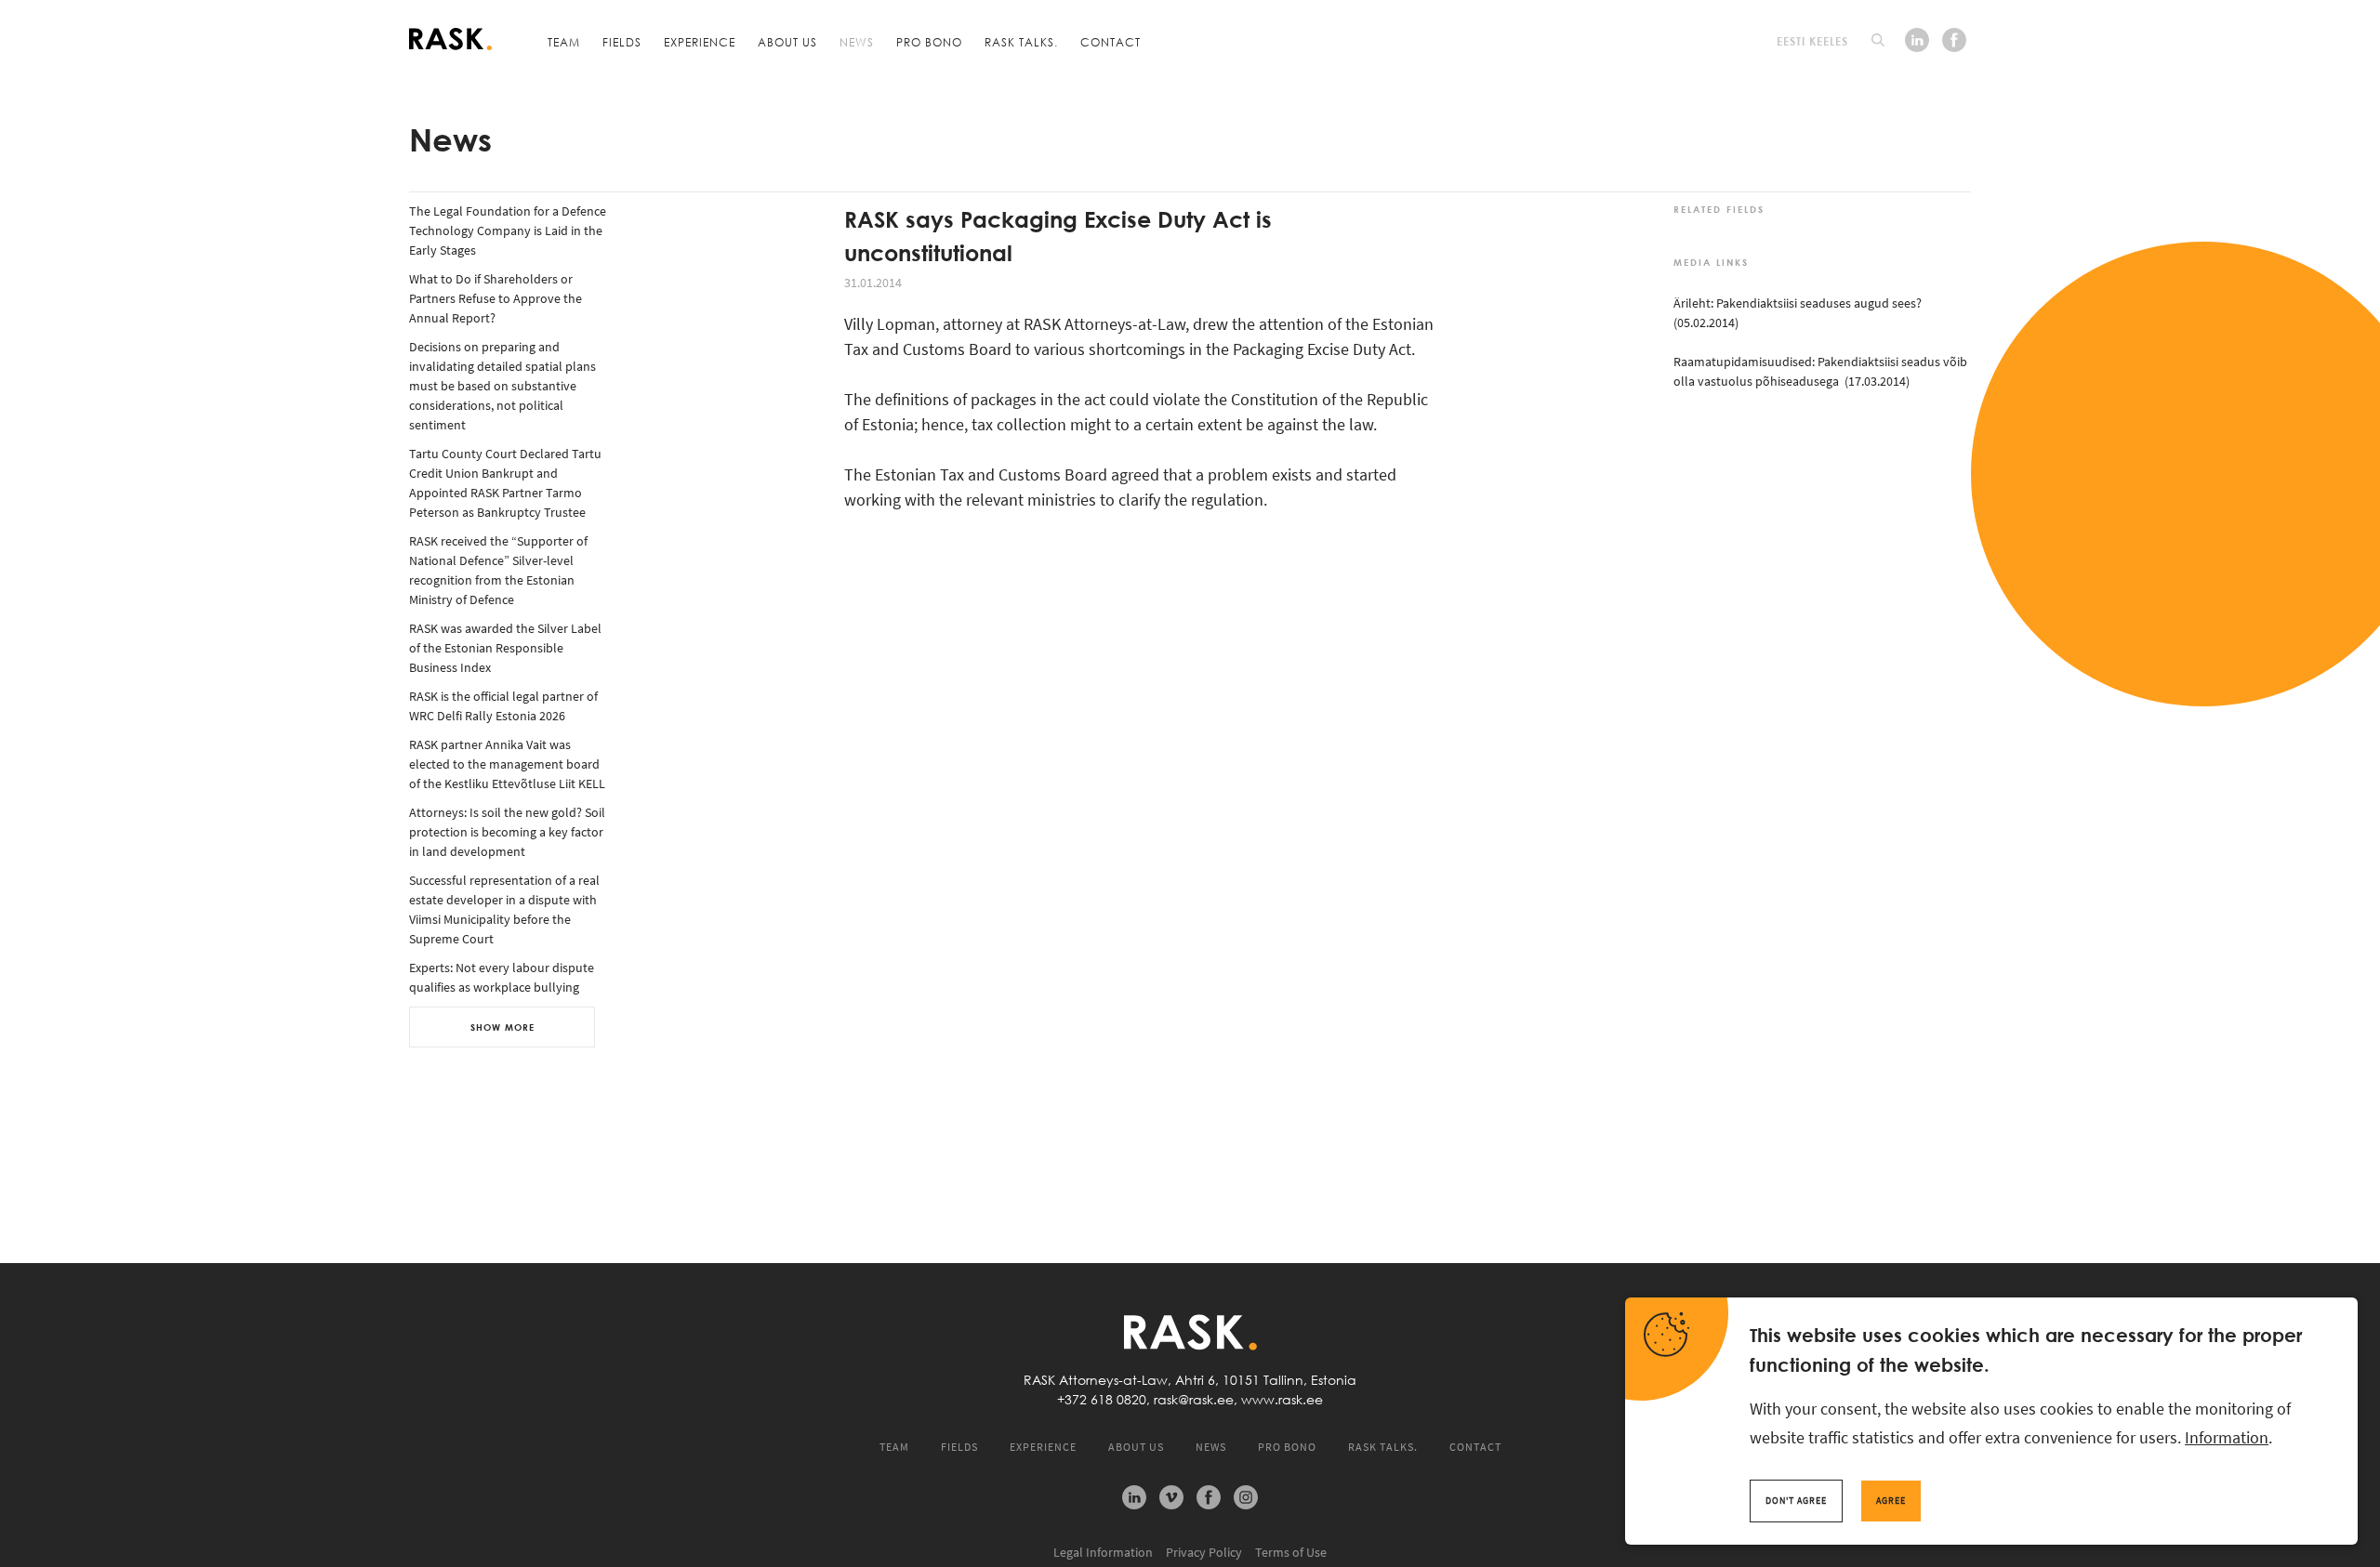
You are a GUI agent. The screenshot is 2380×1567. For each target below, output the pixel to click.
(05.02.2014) (1706, 323)
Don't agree (1796, 1501)
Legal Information (1103, 1552)
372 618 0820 (1105, 1400)
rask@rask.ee (1194, 1400)
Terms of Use (1291, 1552)
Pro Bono (929, 42)
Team (564, 42)
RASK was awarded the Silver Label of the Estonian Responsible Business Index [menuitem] (505, 648)
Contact (1111, 42)
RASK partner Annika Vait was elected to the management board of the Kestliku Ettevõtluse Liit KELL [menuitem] (507, 764)
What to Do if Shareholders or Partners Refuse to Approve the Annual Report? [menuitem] (496, 298)
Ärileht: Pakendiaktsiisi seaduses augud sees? (1798, 303)
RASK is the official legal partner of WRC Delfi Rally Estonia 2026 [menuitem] (503, 706)
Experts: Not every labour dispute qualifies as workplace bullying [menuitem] (502, 977)
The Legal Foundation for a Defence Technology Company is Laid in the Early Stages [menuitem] (508, 230)
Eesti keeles (1812, 41)
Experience (700, 42)
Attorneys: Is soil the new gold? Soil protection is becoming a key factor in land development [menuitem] (507, 832)
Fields (622, 42)
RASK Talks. (1021, 42)
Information (2227, 1437)
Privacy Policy (1204, 1552)
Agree (1891, 1501)
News (857, 42)
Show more (502, 1027)
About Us (787, 42)
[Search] (1878, 40)
